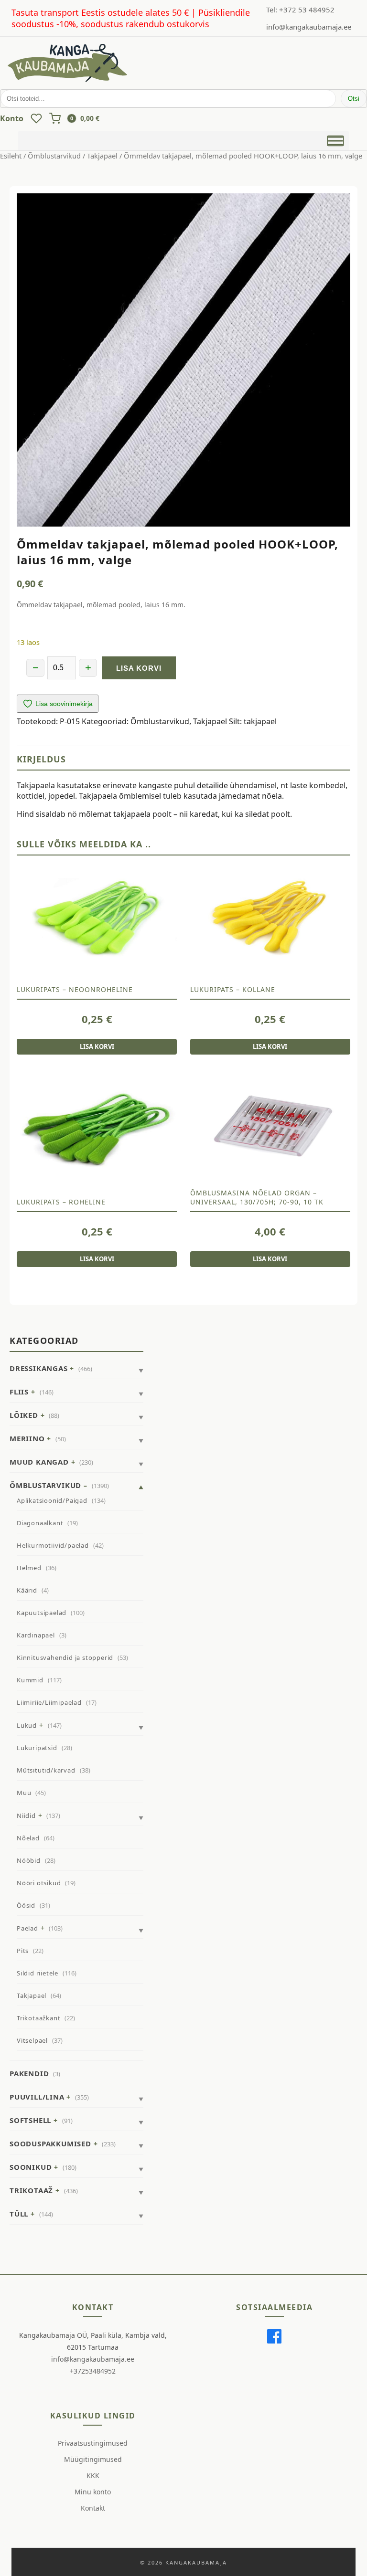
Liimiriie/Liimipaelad (49, 1702)
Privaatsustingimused (93, 2443)
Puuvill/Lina (37, 2097)
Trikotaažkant (38, 2018)
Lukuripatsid (37, 1748)
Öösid (26, 1905)
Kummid (30, 1680)
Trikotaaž (31, 2190)
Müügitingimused (93, 2459)
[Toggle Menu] (335, 140)
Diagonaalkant (40, 1523)
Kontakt (93, 2508)
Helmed (29, 1568)
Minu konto (93, 2492)
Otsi (354, 99)
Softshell (30, 2120)
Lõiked (24, 1415)
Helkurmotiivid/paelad (53, 1545)
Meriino (27, 1438)
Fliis (19, 1392)
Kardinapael (36, 1635)
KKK (93, 2476)
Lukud (27, 1725)
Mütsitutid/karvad (46, 1770)
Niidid (26, 1816)
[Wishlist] (36, 118)
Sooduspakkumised (50, 2143)
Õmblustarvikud (54, 156)
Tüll (19, 2214)
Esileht (11, 156)
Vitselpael (32, 2040)
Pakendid (29, 2073)
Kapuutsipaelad (42, 1613)
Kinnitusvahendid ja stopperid (65, 1658)
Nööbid (29, 1860)
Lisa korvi (139, 668)
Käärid (27, 1590)
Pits (23, 1951)
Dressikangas (39, 1368)
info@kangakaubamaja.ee (309, 27)
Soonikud (31, 2167)
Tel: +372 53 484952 (300, 10)
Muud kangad (39, 1462)
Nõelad (28, 1838)
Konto (12, 118)
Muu (24, 1793)
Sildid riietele (38, 1973)
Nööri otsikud (39, 1883)
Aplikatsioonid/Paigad (52, 1500)
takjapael (260, 721)
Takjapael (102, 156)
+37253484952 (93, 2371)
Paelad (27, 1928)
